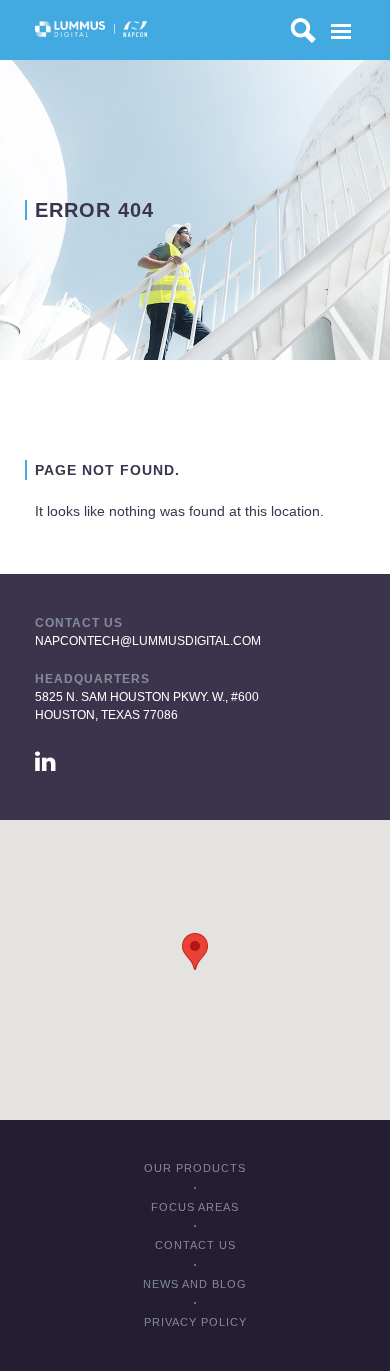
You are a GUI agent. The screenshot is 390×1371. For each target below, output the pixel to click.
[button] (195, 951)
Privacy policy (195, 1322)
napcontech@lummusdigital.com (148, 641)
